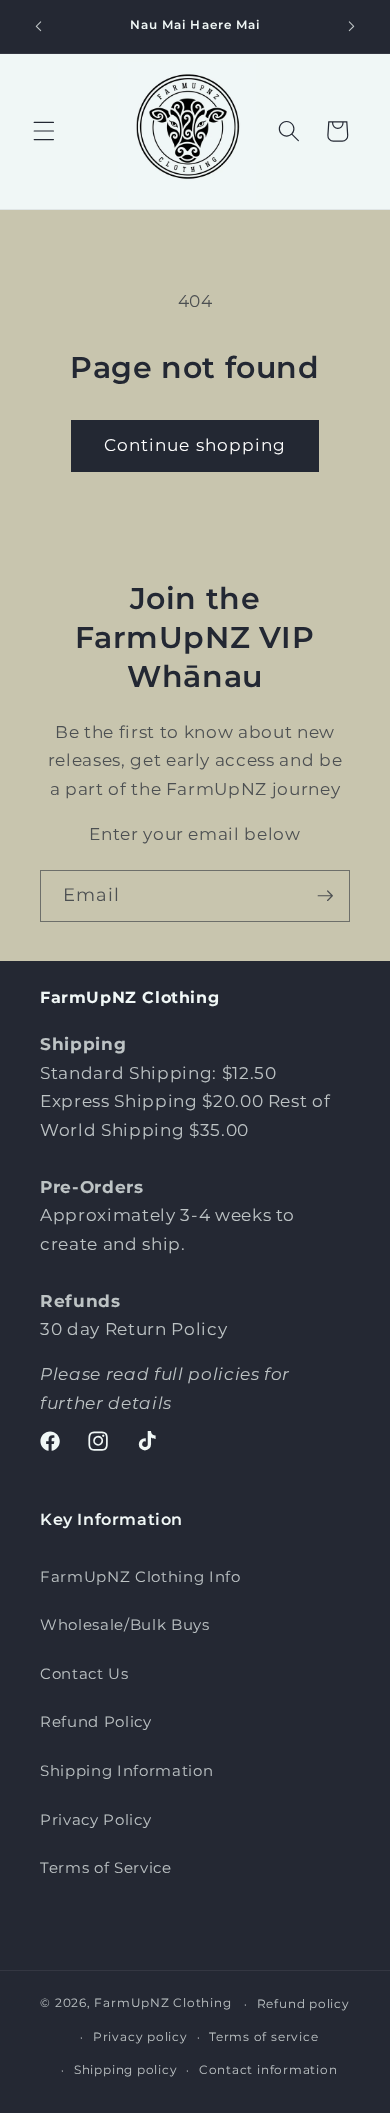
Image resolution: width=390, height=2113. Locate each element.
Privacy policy (140, 2036)
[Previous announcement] (39, 27)
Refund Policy (96, 1721)
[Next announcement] (352, 27)
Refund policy (303, 2003)
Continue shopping (195, 445)
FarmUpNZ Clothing (162, 2003)
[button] (44, 131)
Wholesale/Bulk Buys (125, 1624)
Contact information (268, 2069)
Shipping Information (126, 1770)
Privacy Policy (95, 1819)
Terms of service (263, 2036)
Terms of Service (106, 1867)
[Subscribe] (325, 896)
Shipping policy (126, 2069)
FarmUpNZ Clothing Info (140, 1576)
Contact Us (84, 1673)
